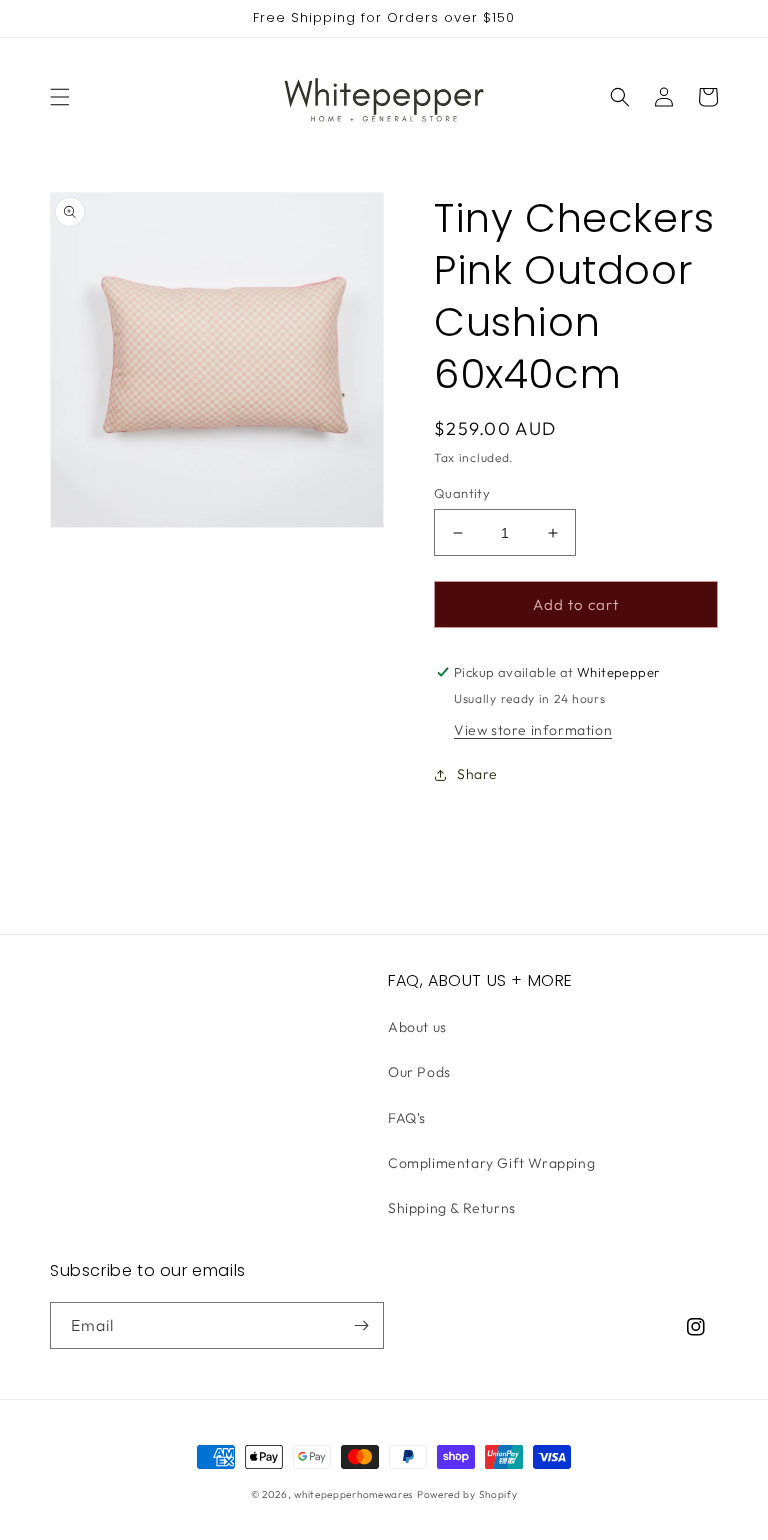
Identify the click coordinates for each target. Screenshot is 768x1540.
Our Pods (419, 1072)
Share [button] (477, 774)
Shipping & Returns (452, 1208)
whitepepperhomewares (353, 1494)
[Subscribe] (361, 1325)
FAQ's (407, 1118)
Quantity (462, 493)
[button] (60, 97)
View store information (533, 730)
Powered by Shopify (467, 1494)
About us (417, 1027)
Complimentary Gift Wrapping (491, 1163)
